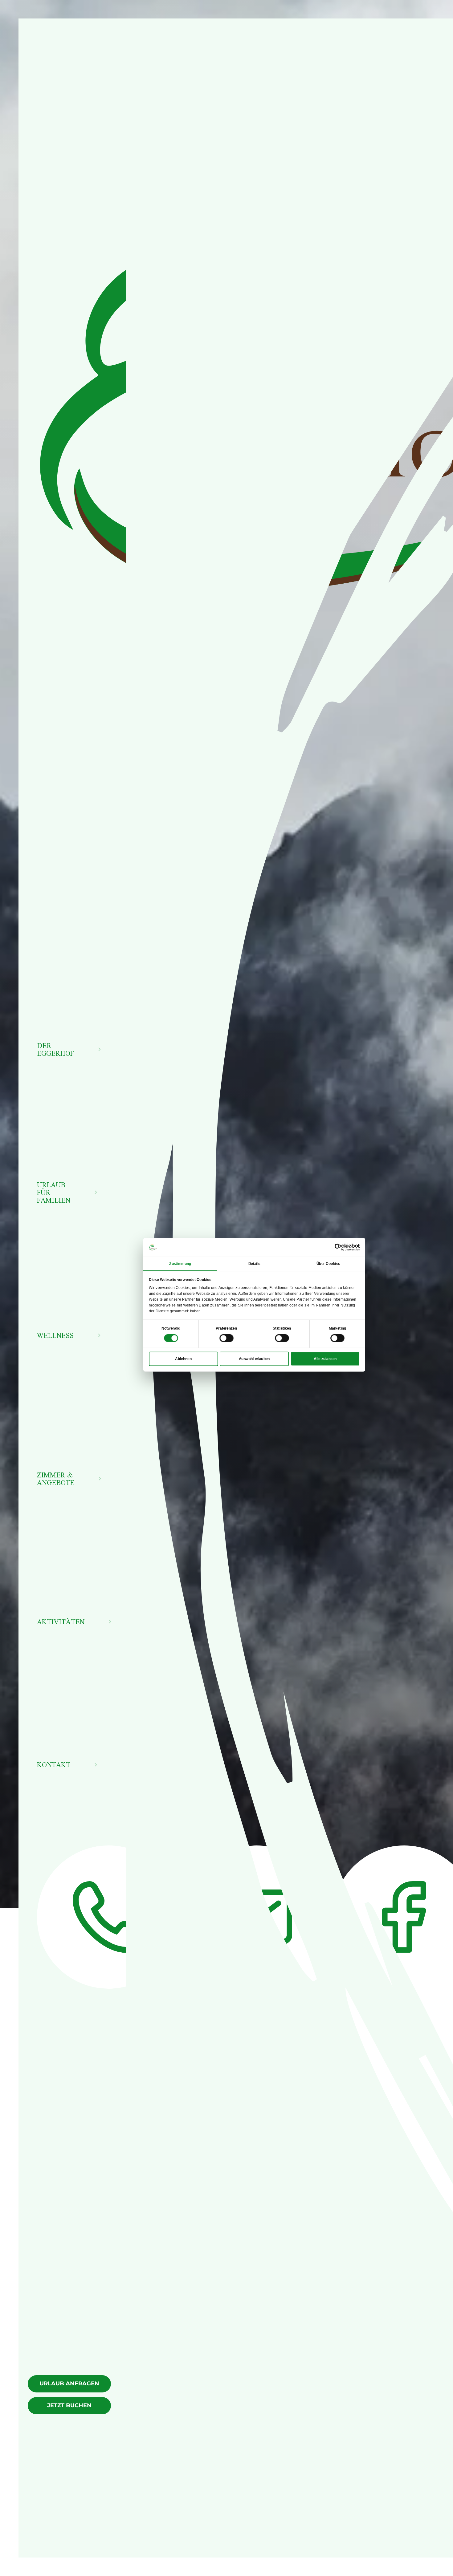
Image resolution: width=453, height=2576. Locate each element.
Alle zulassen (325, 1359)
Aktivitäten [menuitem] (61, 1622)
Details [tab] (254, 1264)
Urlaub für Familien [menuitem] (54, 1192)
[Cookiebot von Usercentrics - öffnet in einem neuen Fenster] (338, 1247)
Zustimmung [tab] (180, 1264)
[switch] (226, 1338)
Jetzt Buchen (69, 2405)
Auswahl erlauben (254, 1359)
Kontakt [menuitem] (54, 1765)
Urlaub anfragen (69, 2384)
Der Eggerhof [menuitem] (55, 1049)
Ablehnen (183, 1359)
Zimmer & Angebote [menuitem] (56, 1479)
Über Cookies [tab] (328, 1264)
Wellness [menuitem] (55, 1335)
